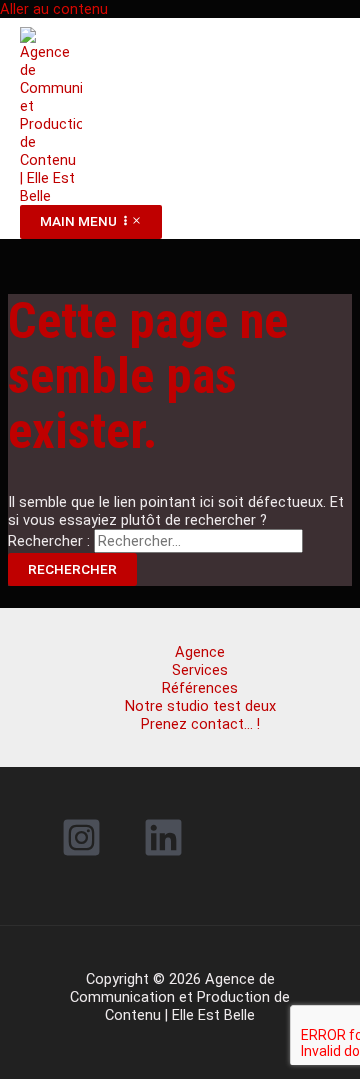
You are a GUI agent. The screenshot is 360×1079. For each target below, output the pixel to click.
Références (200, 688)
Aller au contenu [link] (54, 9)
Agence (200, 652)
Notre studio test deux (200, 706)
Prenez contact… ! (200, 724)
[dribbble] (167, 853)
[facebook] (84, 853)
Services (200, 670)
